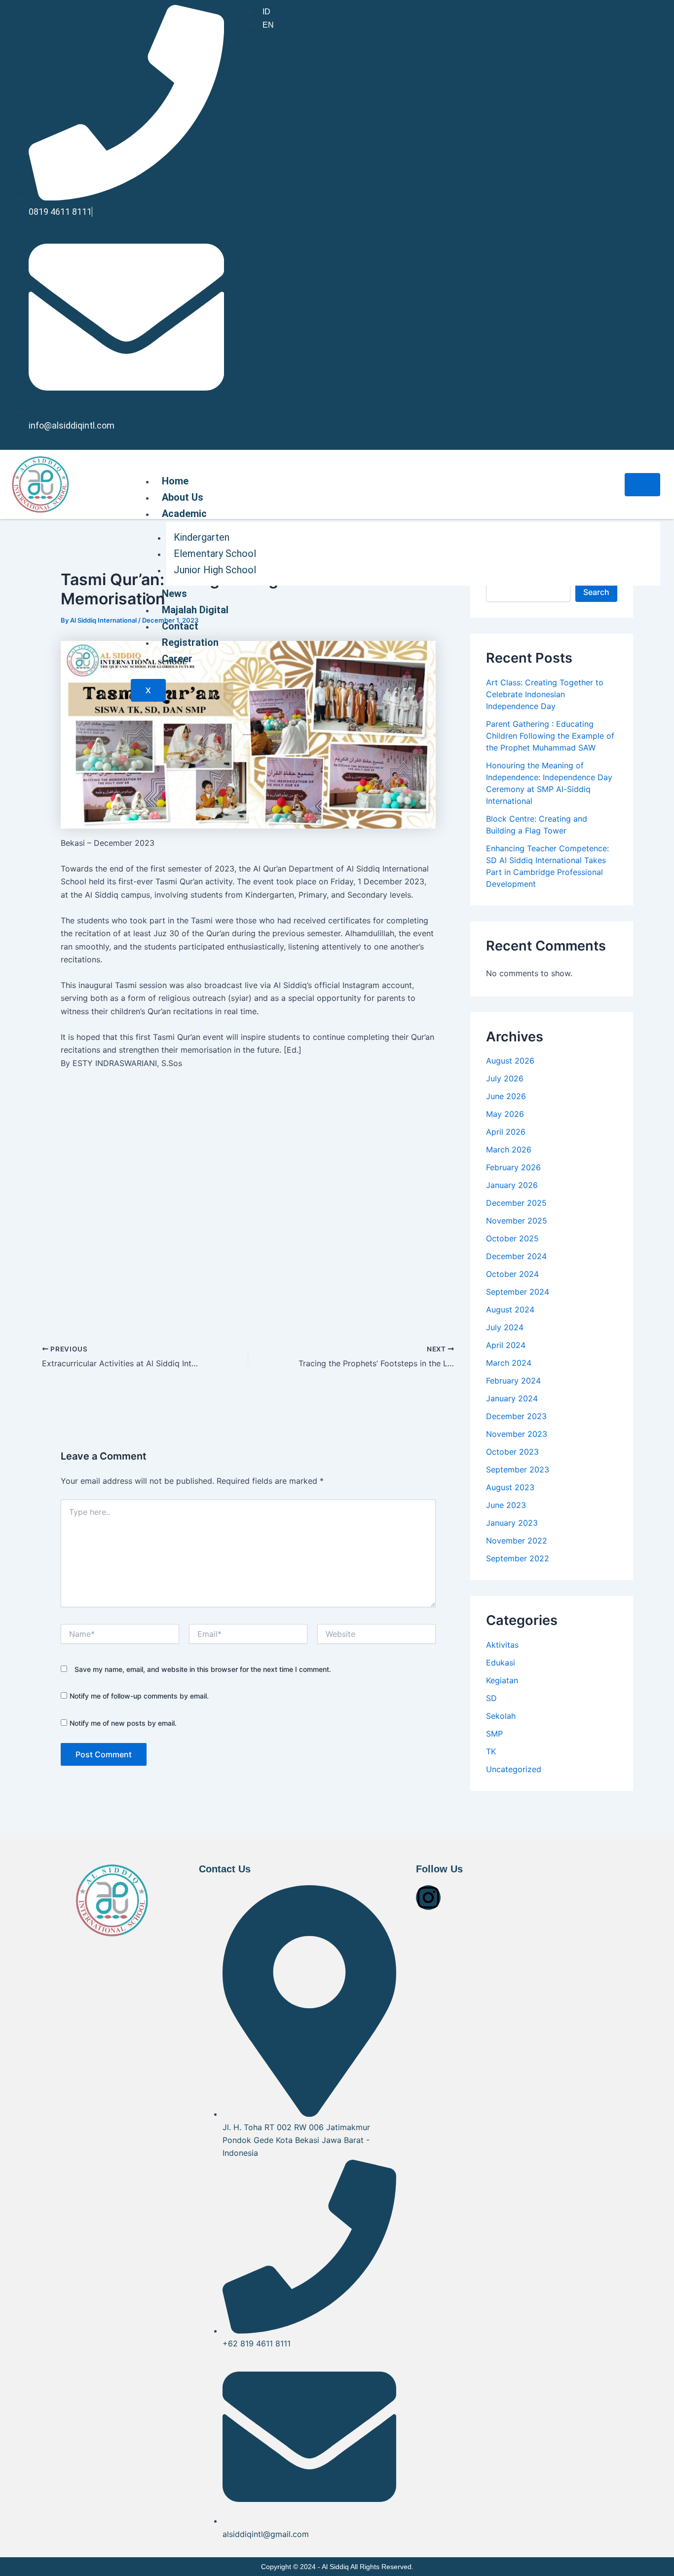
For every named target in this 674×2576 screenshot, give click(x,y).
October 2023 (512, 1452)
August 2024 (510, 1309)
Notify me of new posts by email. (123, 1723)
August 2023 (510, 1487)
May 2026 (505, 1114)
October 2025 (512, 1238)
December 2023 (516, 1416)
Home (175, 481)
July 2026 (505, 1078)
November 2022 (517, 1541)
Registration (190, 642)
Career (177, 659)
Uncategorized (514, 1769)
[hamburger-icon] (642, 485)
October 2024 (512, 1274)
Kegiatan (502, 1680)
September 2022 (518, 1558)
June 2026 (506, 1096)
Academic (184, 514)
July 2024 (505, 1327)
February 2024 (513, 1381)
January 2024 (512, 1398)
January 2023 (512, 1523)
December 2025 (516, 1203)
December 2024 (516, 1256)
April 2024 (506, 1345)
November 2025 (517, 1221)
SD (491, 1698)
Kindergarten (202, 537)
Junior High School (215, 570)
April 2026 (506, 1132)
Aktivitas (502, 1645)
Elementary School (215, 554)
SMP (494, 1734)
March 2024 (509, 1363)
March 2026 (509, 1149)
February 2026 (513, 1167)
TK (491, 1751)
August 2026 (510, 1061)
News (174, 594)
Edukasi (501, 1663)
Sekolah (501, 1716)
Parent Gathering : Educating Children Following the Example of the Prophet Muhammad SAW (550, 736)
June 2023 (506, 1505)
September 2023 (518, 1469)
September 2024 (518, 1292)
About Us (183, 497)
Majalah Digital (195, 610)
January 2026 (512, 1185)
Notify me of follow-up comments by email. (139, 1696)
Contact (180, 626)
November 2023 (517, 1434)
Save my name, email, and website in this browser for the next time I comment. (203, 1669)
